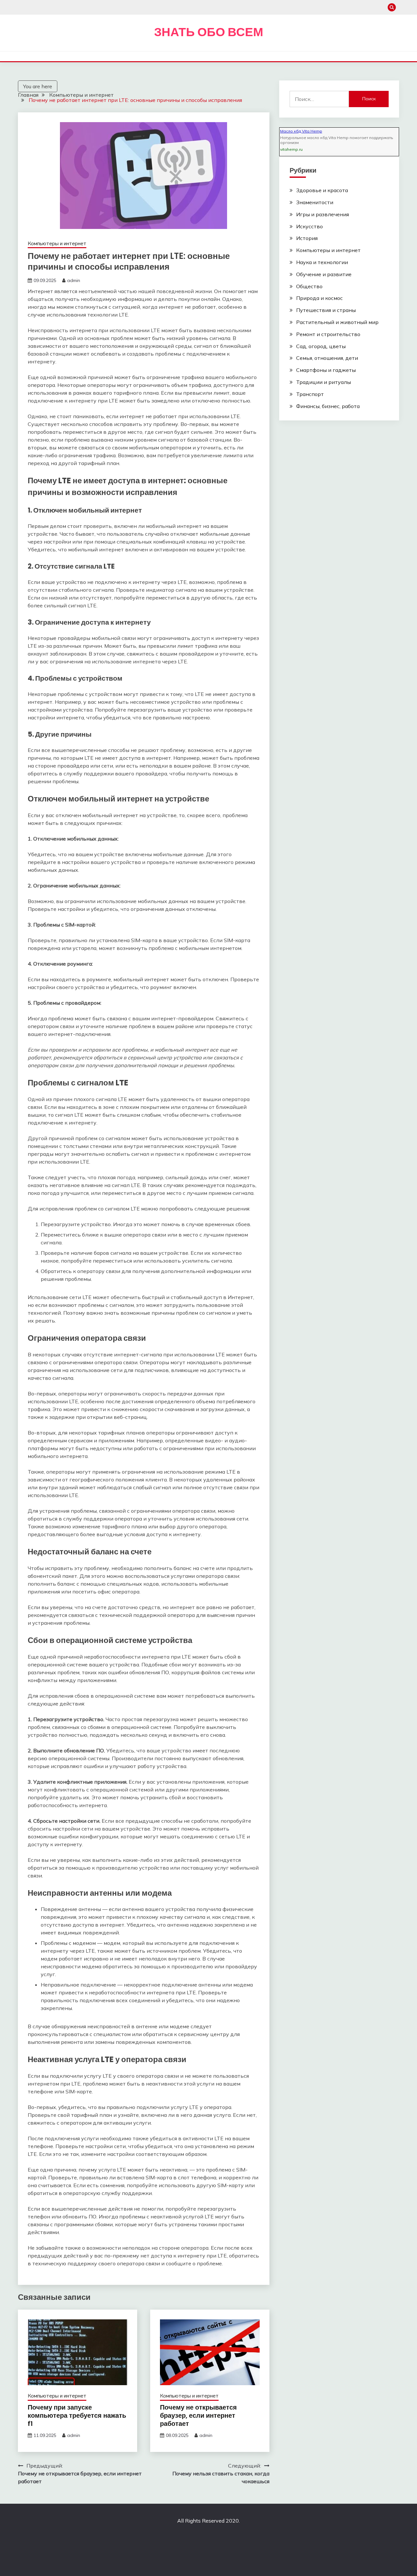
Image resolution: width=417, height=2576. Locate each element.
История (307, 238)
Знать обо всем (209, 32)
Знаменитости (315, 202)
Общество (309, 286)
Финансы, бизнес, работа (328, 406)
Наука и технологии (322, 262)
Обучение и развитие (324, 274)
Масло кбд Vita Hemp (301, 131)
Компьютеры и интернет (57, 243)
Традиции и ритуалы (324, 382)
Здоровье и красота (322, 190)
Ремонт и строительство (328, 334)
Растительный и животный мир (337, 322)
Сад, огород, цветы (321, 346)
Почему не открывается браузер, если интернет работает (198, 2415)
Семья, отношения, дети (327, 358)
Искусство (309, 226)
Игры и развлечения (323, 214)
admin (74, 280)
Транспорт (310, 394)
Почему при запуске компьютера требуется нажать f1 (77, 2415)
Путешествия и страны (326, 310)
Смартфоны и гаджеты (326, 370)
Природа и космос (319, 298)
